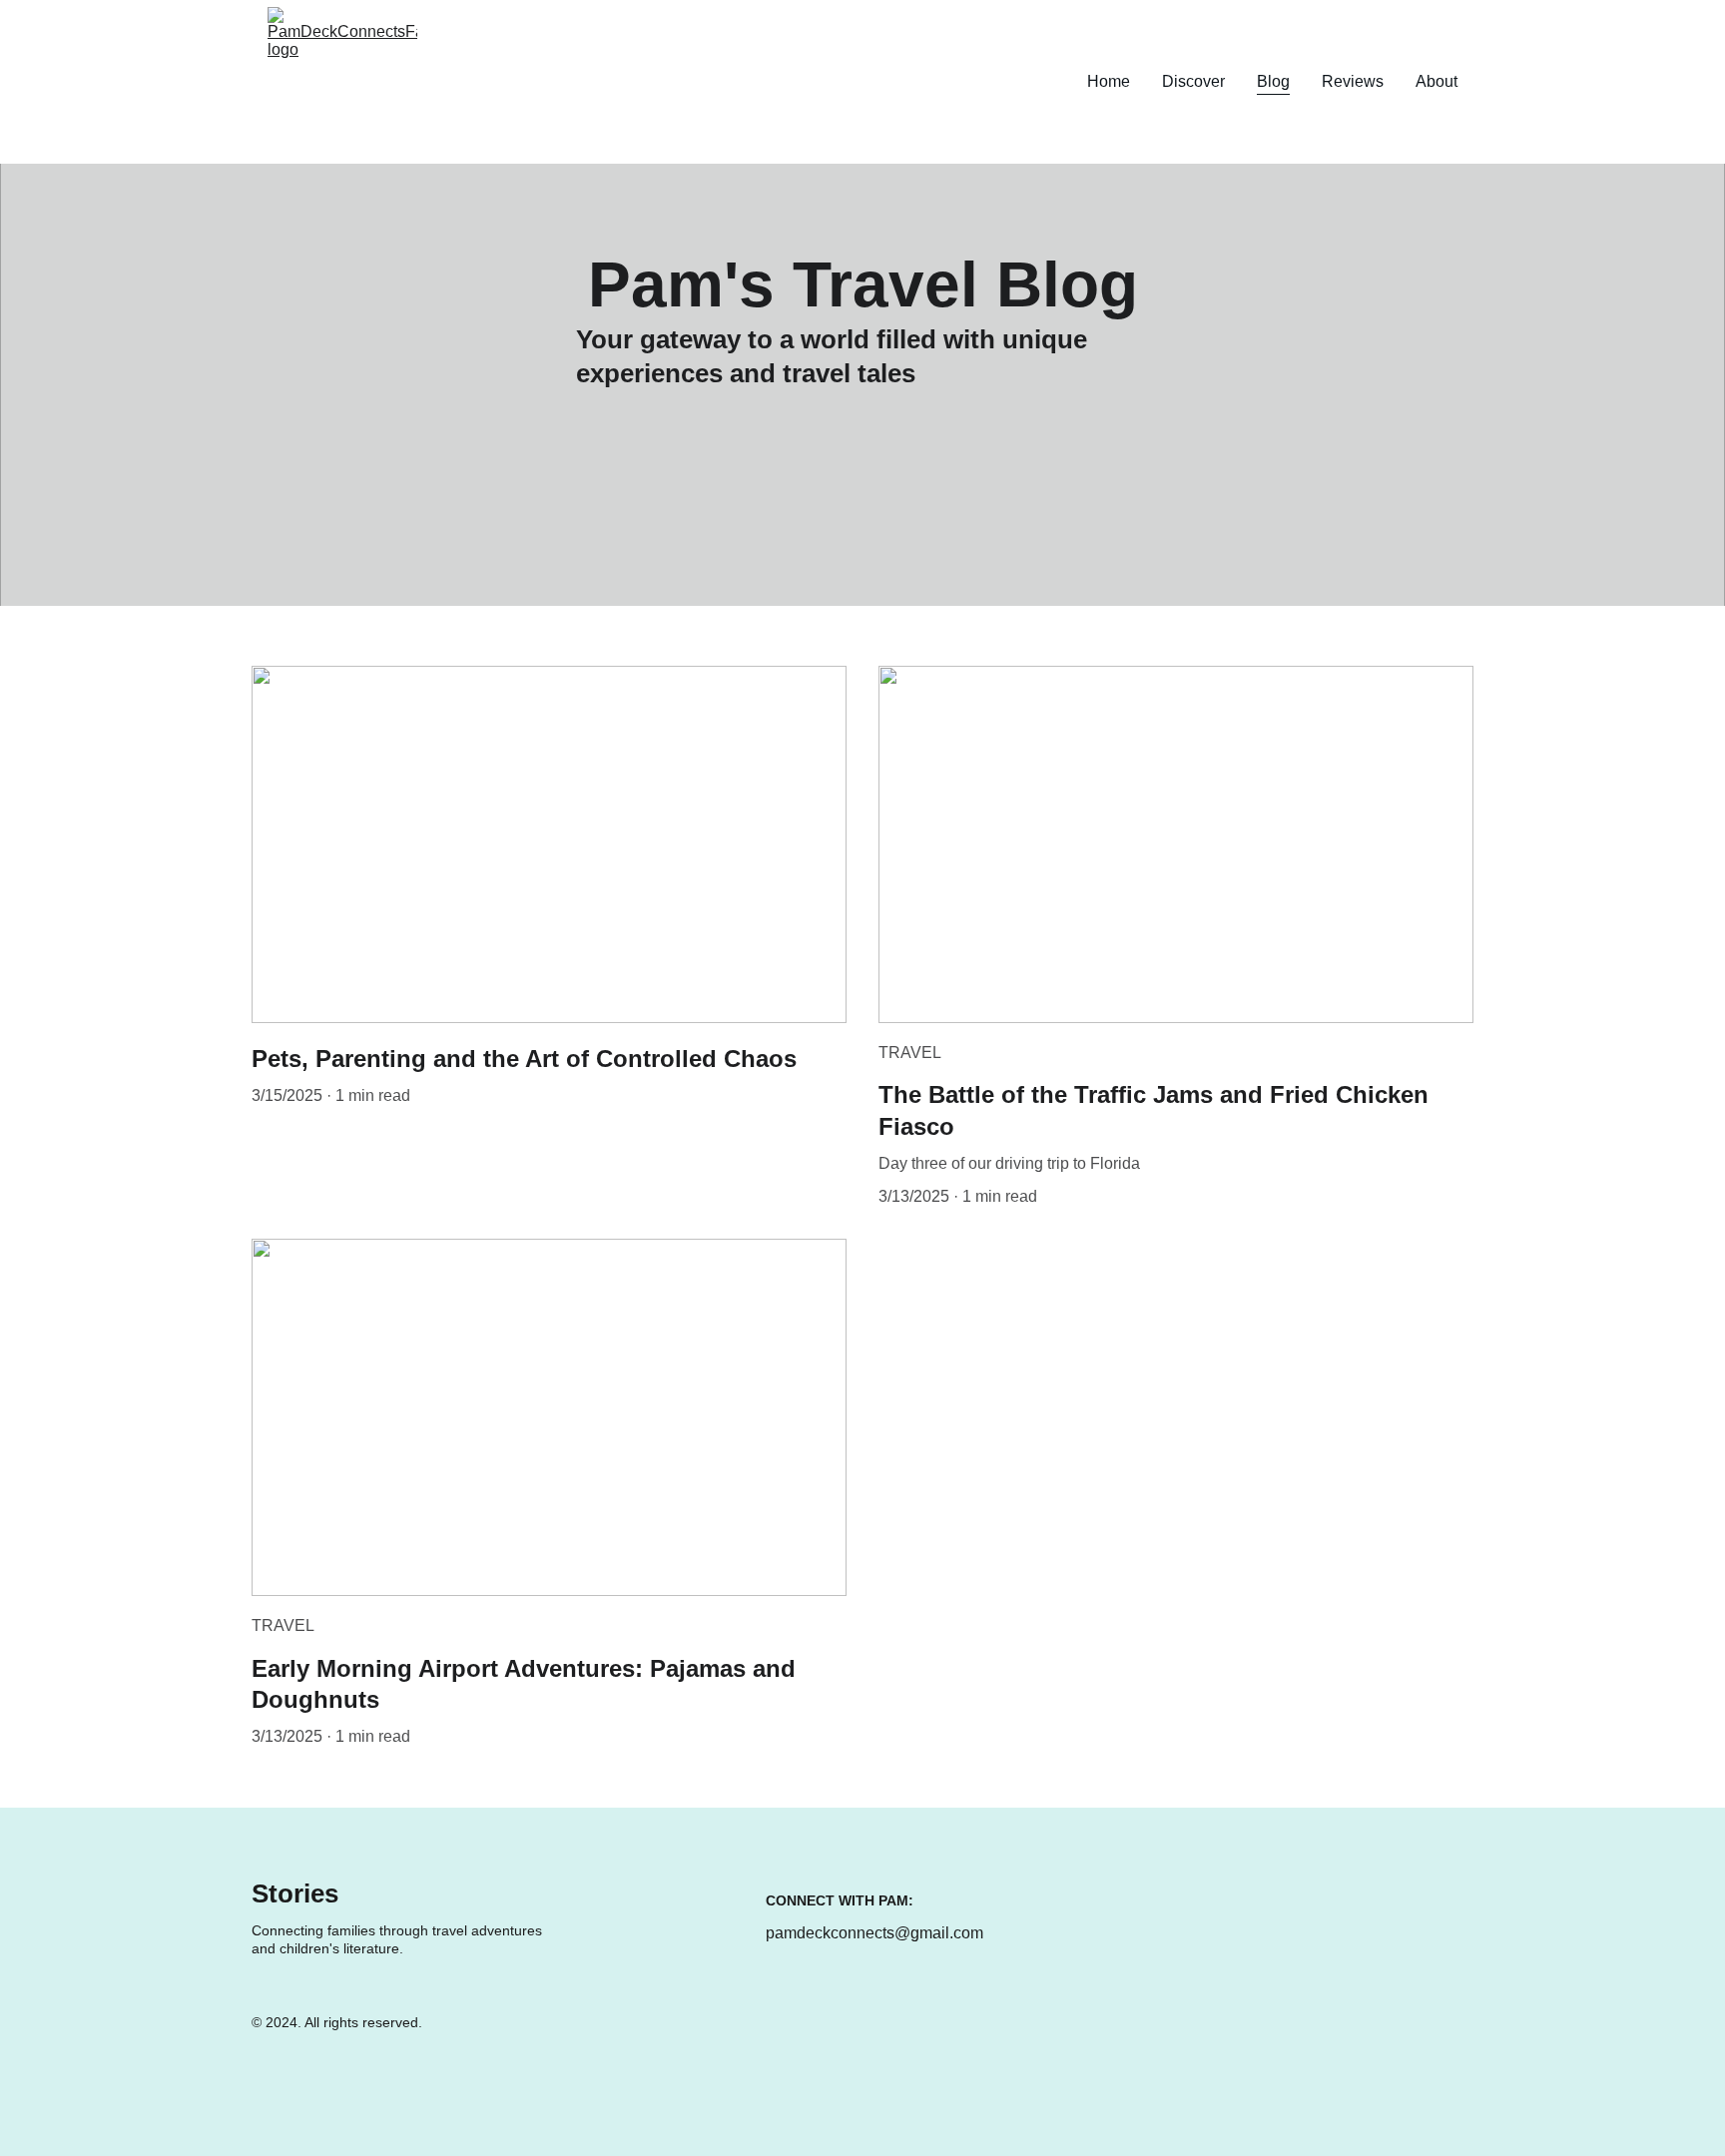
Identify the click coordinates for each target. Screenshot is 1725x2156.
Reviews (1353, 81)
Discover (1193, 81)
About (1437, 81)
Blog (1273, 81)
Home (1109, 81)
